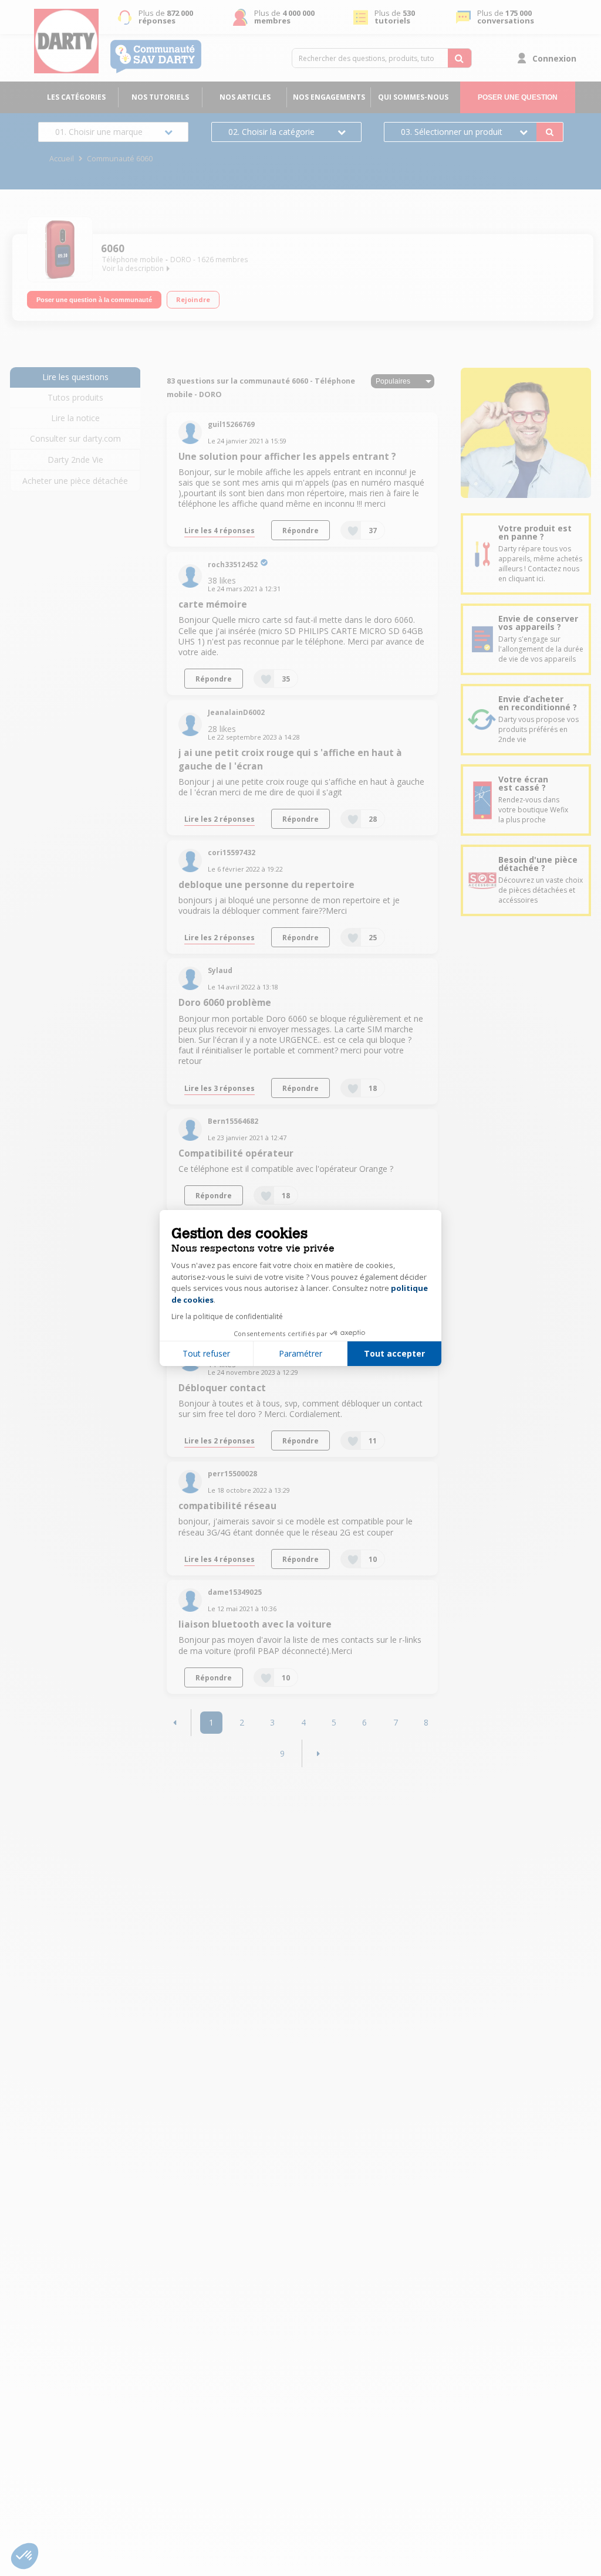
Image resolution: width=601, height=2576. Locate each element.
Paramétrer (300, 1353)
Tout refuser (206, 1353)
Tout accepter (394, 1353)
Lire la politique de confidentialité (227, 1316)
